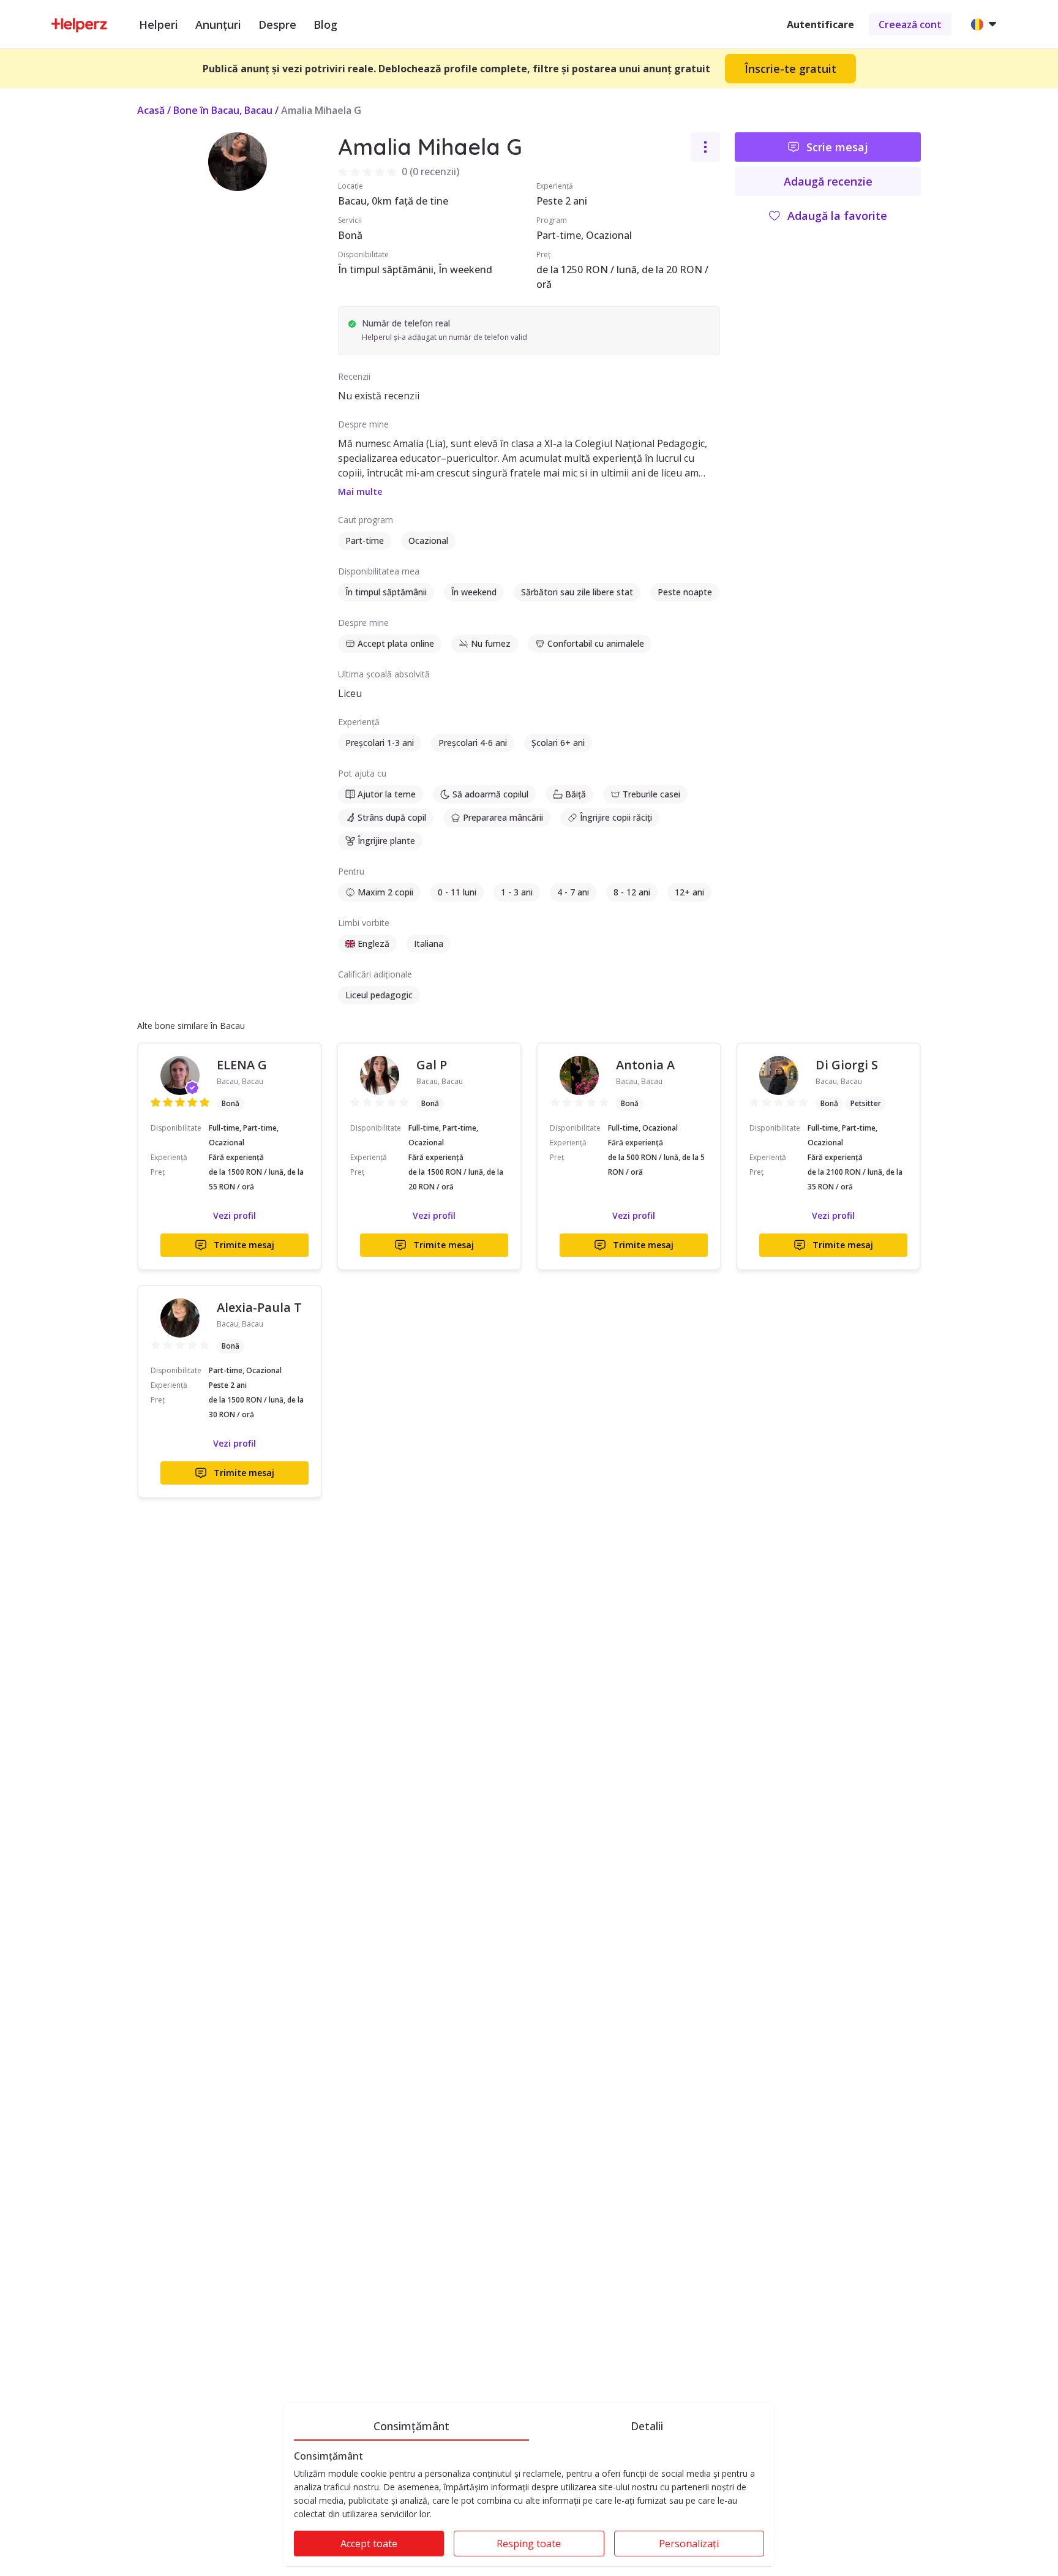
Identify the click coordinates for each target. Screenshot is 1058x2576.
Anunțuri (218, 24)
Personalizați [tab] (689, 2544)
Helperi (159, 24)
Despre (277, 24)
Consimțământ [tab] (411, 2426)
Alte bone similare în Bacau (191, 1026)
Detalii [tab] (647, 2426)
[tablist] (529, 2424)
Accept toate (369, 2544)
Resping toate (529, 2544)
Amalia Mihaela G (321, 110)
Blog (325, 24)
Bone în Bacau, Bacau (223, 110)
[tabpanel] (529, 2508)
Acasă (151, 110)
